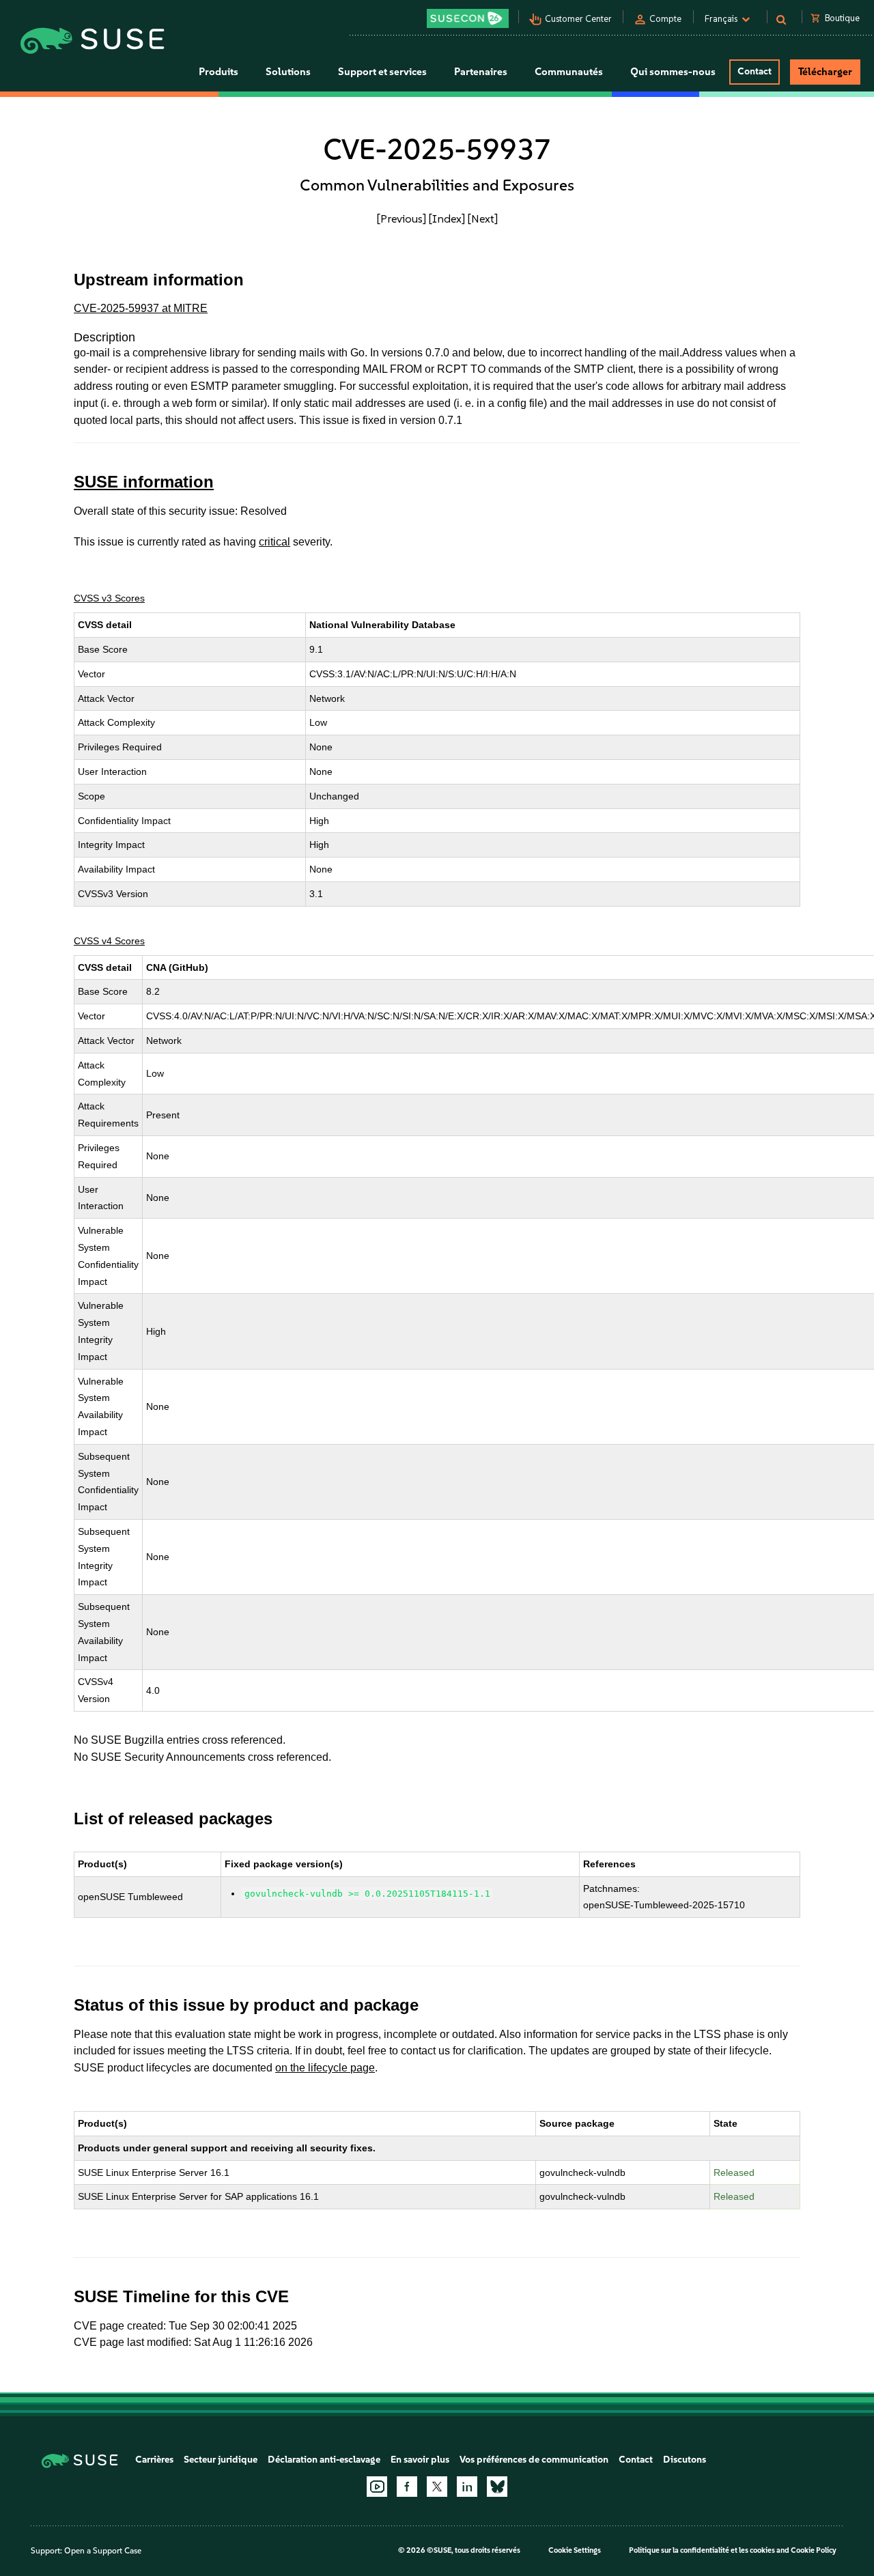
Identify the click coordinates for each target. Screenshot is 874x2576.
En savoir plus (420, 2460)
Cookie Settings (575, 2550)
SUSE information (144, 482)
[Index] (447, 218)
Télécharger (825, 72)
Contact (755, 71)
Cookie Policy (814, 2550)
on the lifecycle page (325, 2068)
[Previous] (401, 218)
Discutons (685, 2460)
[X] (437, 2487)
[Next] (483, 218)
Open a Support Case (103, 2551)
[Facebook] (407, 2487)
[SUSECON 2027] (468, 18)
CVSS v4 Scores (109, 941)
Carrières (154, 2460)
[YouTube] (377, 2487)
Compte (665, 19)
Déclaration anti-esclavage (324, 2460)
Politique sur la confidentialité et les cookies (702, 2550)
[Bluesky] (497, 2487)
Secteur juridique (221, 2460)
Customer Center (578, 19)
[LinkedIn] (467, 2487)
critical (274, 542)
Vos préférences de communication (534, 2460)
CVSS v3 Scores (109, 598)
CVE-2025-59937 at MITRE (141, 308)
